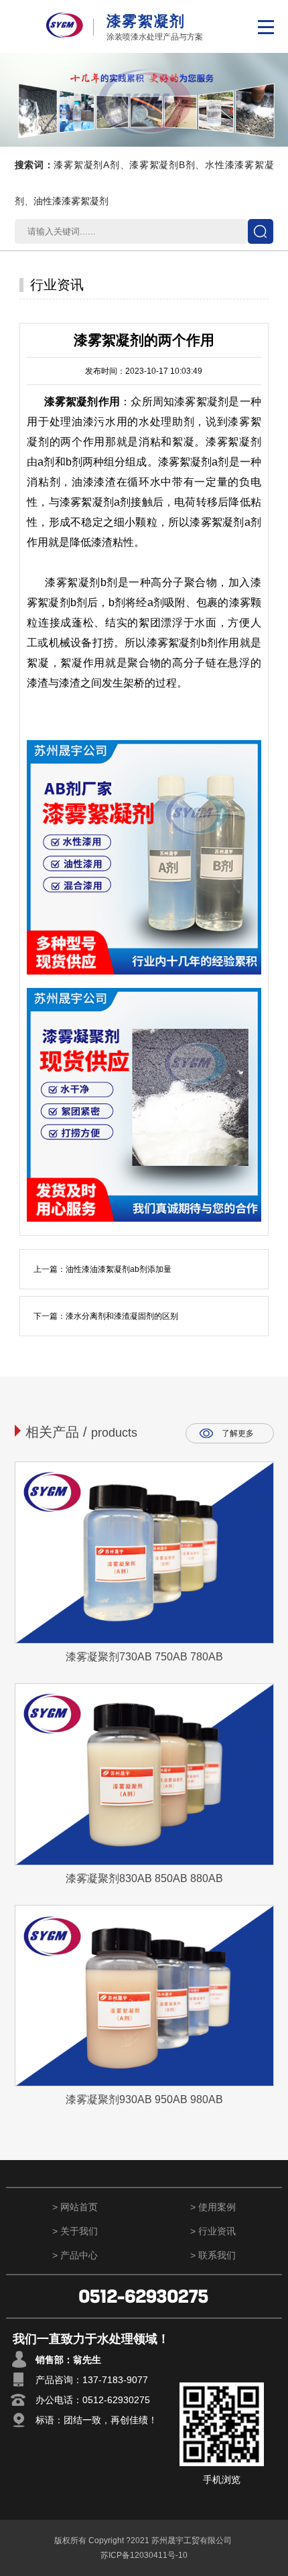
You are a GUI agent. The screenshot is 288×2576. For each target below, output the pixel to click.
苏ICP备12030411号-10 (144, 2555)
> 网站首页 (75, 2207)
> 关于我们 (75, 2231)
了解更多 (238, 1433)
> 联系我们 (213, 2255)
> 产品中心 (75, 2255)
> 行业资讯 (213, 2231)
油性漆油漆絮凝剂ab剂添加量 (119, 1269)
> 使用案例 (213, 2207)
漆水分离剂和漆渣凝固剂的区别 (122, 1316)
